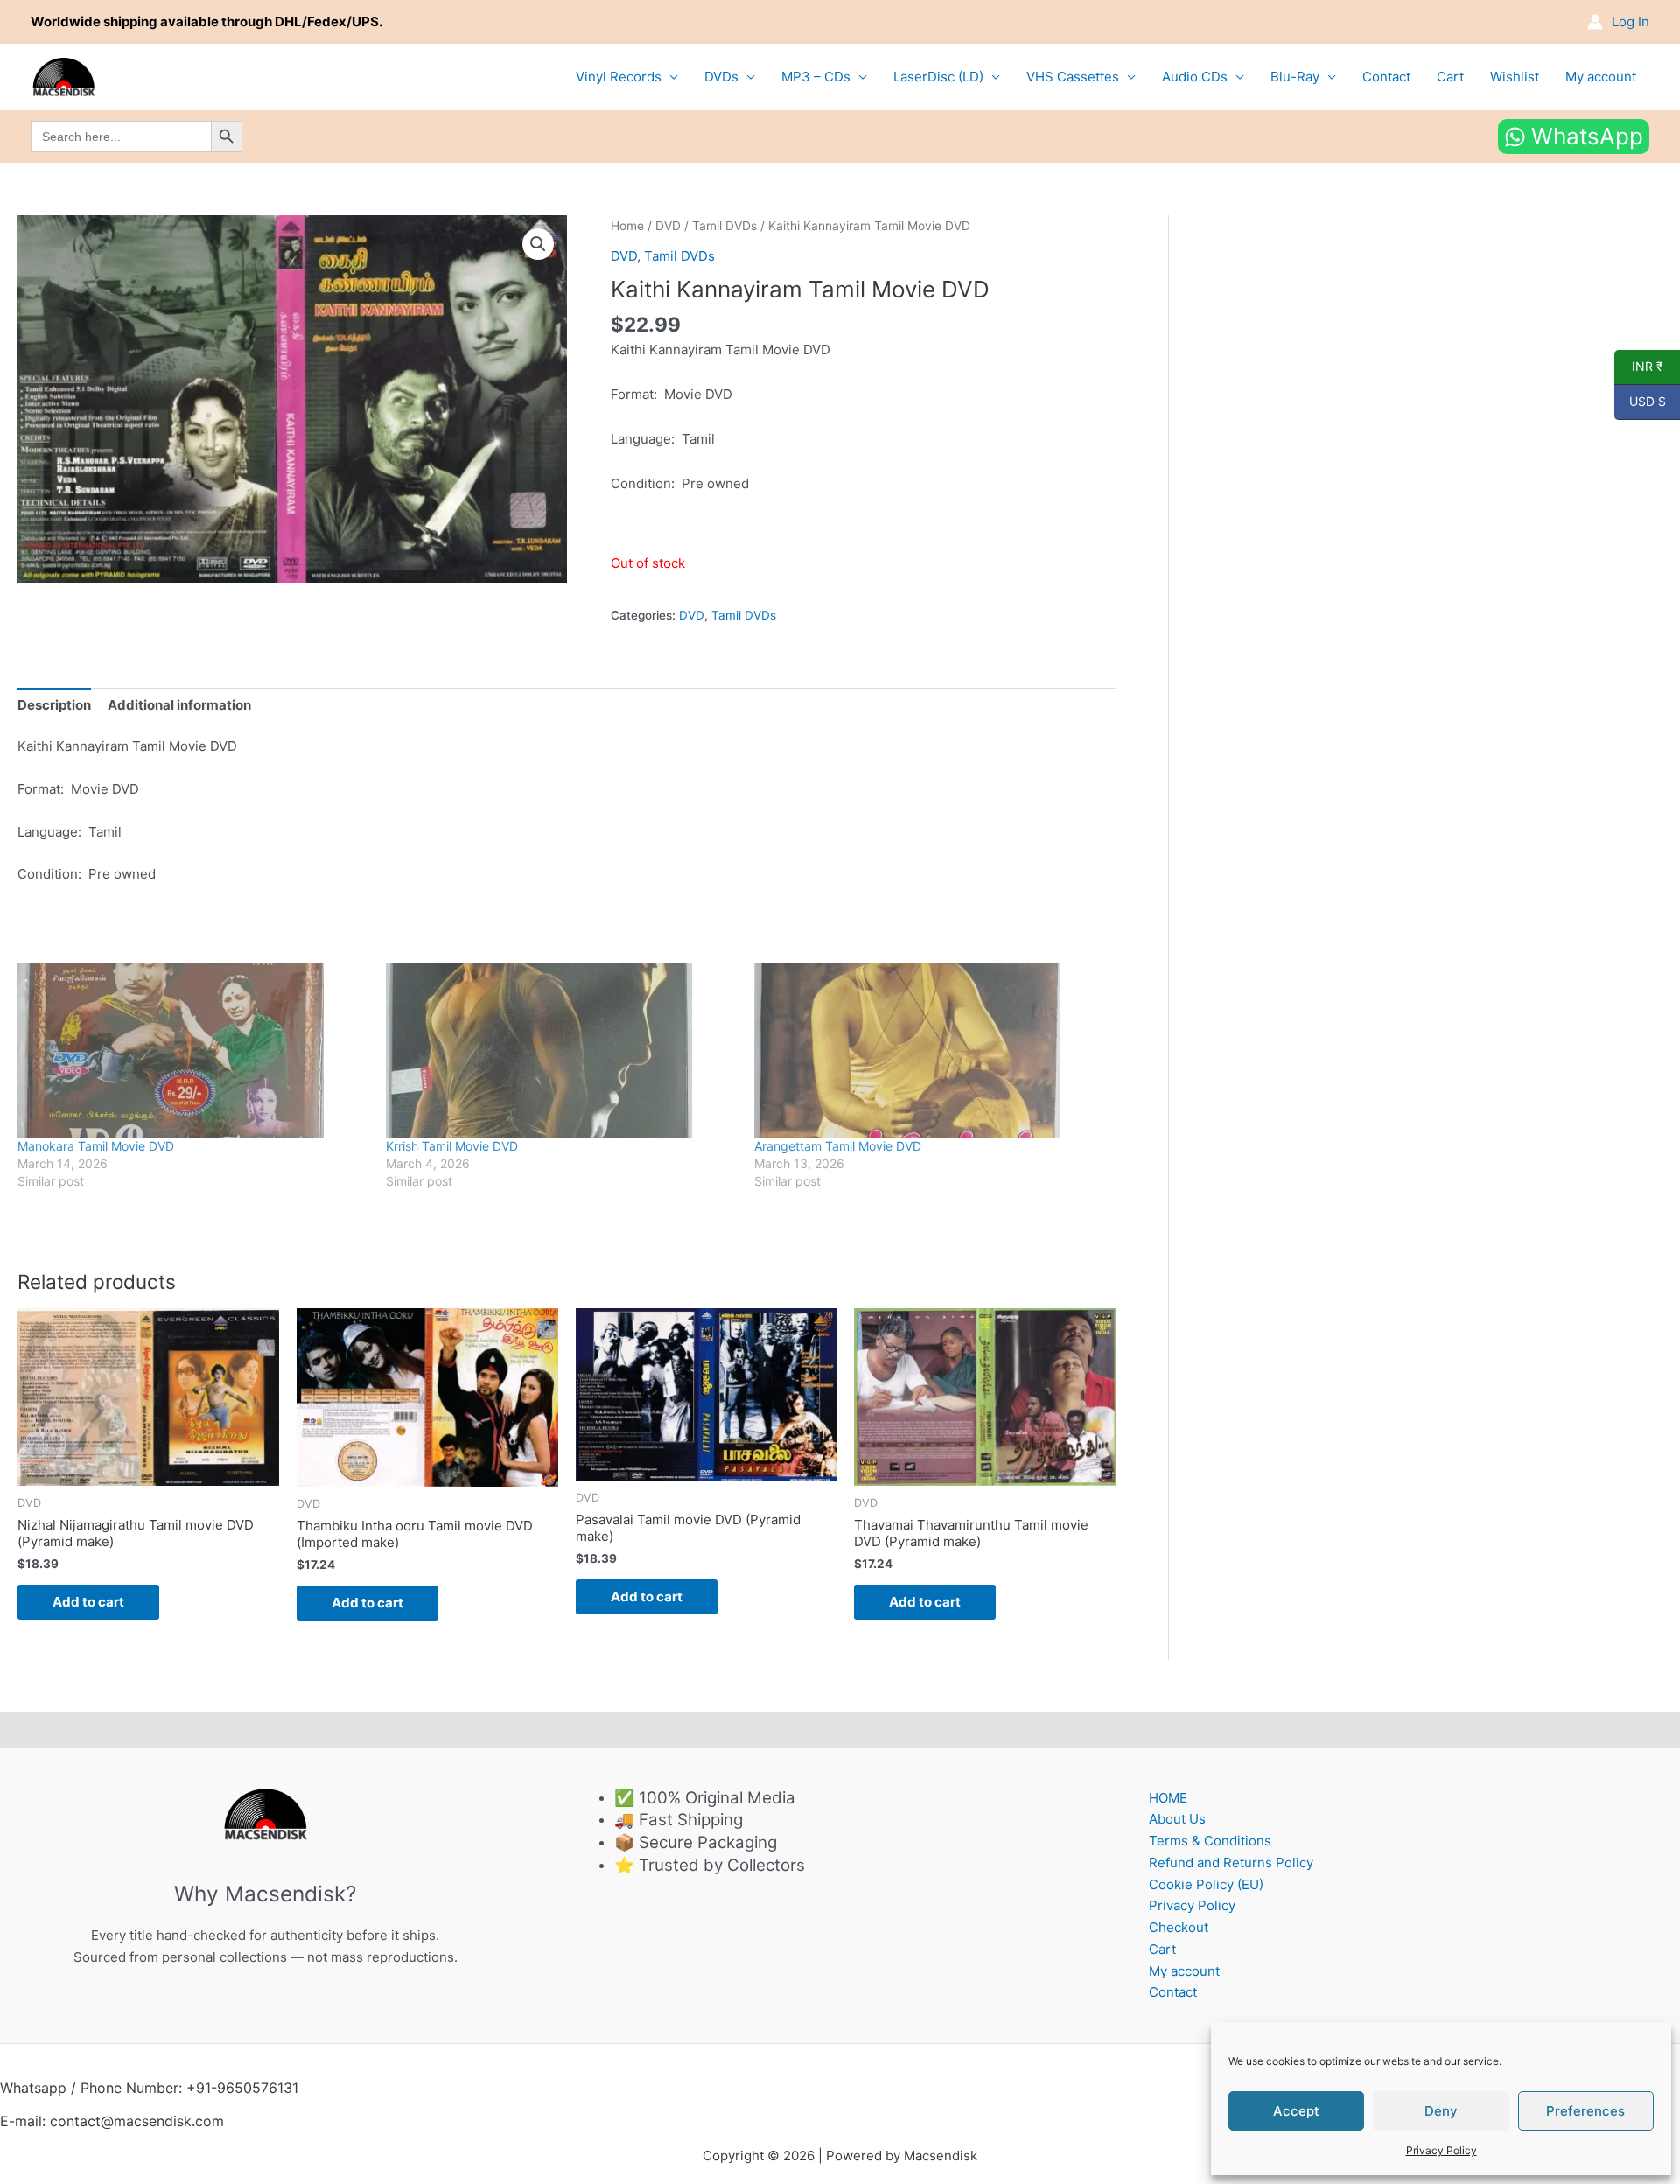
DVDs (721, 77)
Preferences (1585, 2111)
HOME (1168, 1798)
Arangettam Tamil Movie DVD (838, 1146)
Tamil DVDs (724, 226)
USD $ (1640, 402)
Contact (1386, 77)
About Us (1177, 1819)
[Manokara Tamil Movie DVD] (193, 1050)
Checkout (1179, 1927)
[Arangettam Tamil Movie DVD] (930, 1050)
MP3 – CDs (816, 77)
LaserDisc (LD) (938, 77)
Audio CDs (1195, 77)
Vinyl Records (619, 77)
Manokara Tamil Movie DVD (96, 1146)
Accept (1296, 2111)
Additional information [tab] (179, 705)
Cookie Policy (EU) (1206, 1884)
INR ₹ (1639, 367)
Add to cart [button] (88, 1602)
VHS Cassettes (1073, 77)
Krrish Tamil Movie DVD (452, 1146)
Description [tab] (54, 705)
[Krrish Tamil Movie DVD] (561, 1050)
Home (627, 226)
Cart (1450, 77)
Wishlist (1515, 77)
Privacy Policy (1442, 2150)
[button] (538, 244)
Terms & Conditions (1210, 1841)
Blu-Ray (1295, 77)
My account (1601, 77)
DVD (668, 226)
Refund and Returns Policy (1231, 1862)
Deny (1441, 2111)
